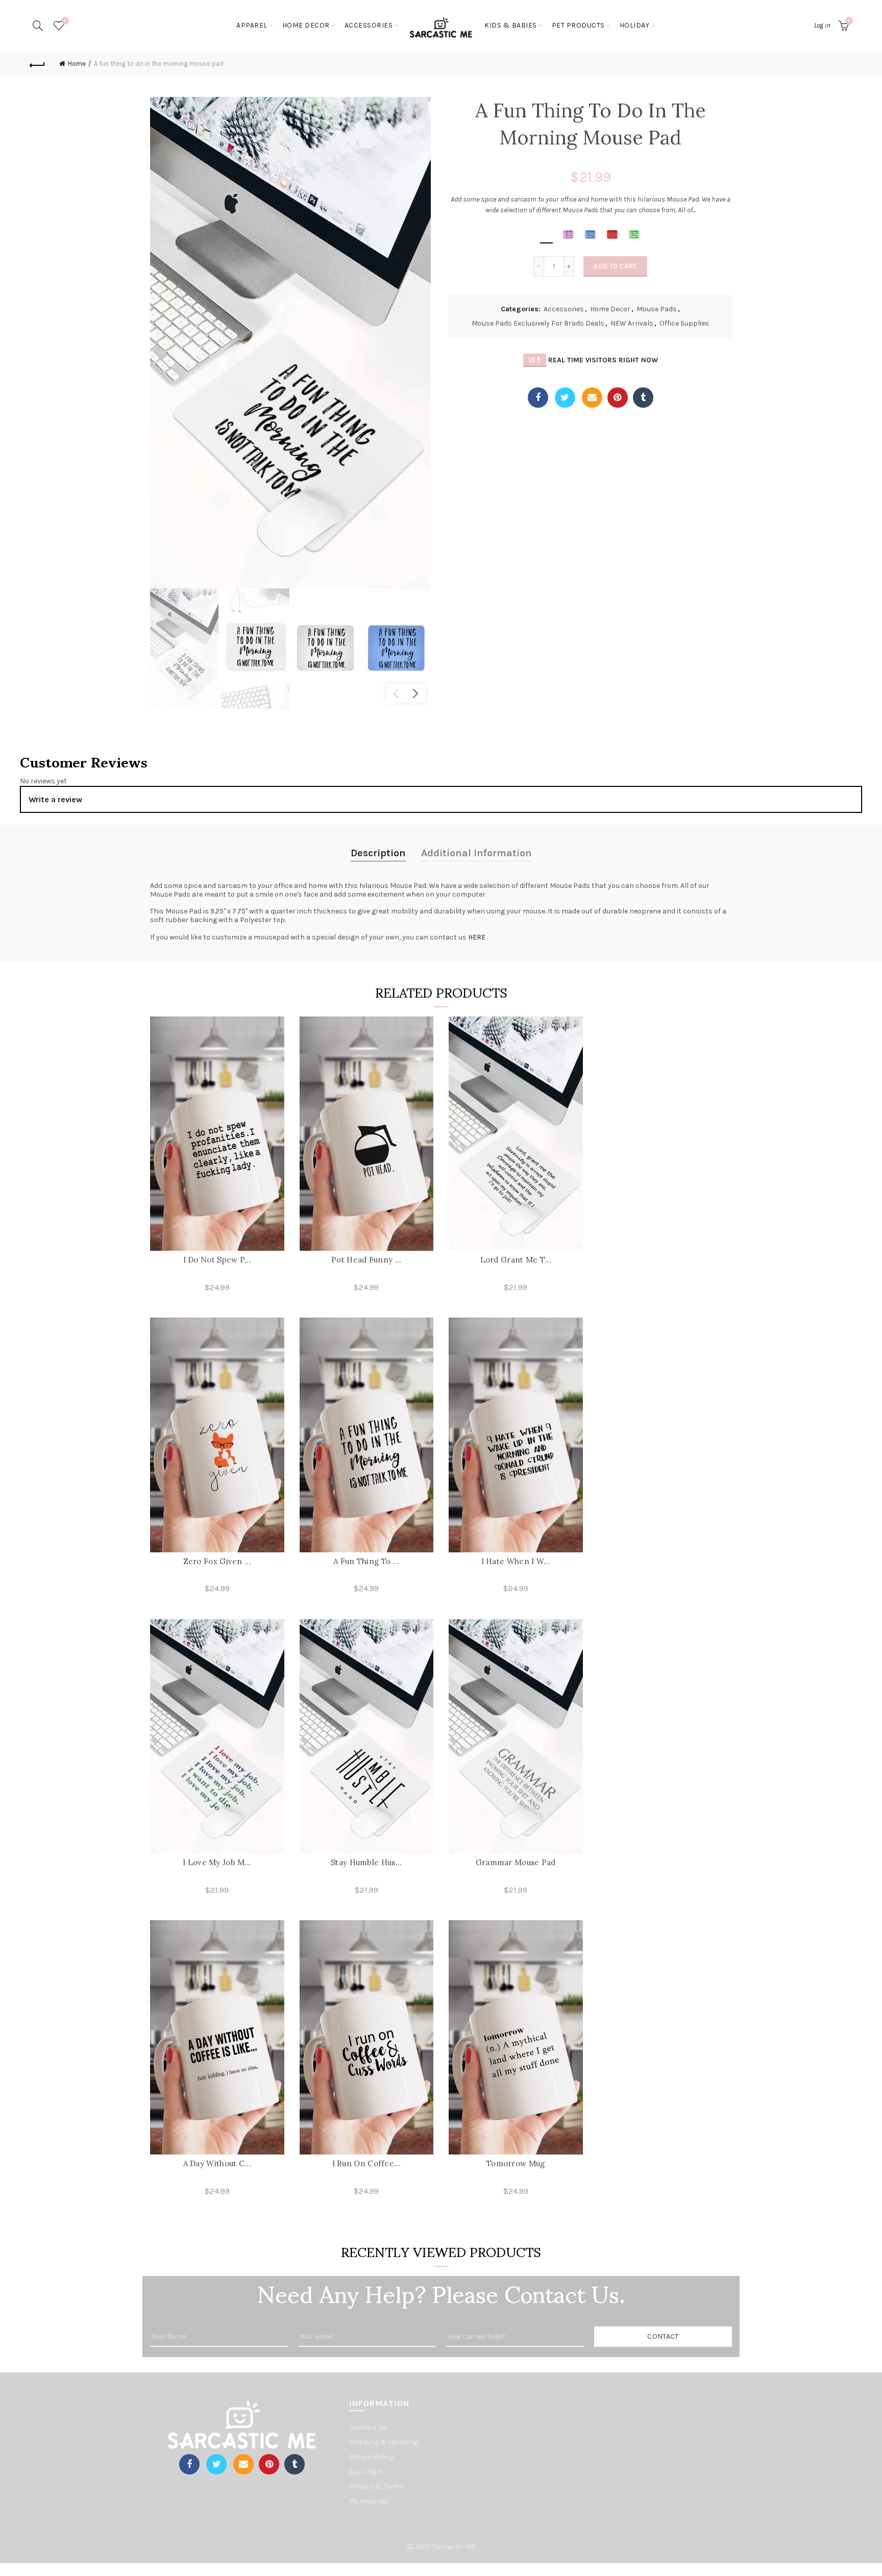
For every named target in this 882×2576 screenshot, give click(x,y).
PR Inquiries (369, 2501)
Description (378, 853)
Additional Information (476, 853)
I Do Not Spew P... (217, 1260)
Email (592, 398)
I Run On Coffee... (366, 2163)
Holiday (635, 25)
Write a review (55, 799)
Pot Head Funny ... (366, 1260)
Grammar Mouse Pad (516, 1862)
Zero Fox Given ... (217, 1561)
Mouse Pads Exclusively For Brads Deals (538, 323)
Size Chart (366, 2472)
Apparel (252, 25)
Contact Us (368, 2427)
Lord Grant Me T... (516, 1260)
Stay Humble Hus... (366, 1862)
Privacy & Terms (376, 2486)
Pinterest (618, 398)
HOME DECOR (306, 25)
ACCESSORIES (369, 25)
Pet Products (578, 25)
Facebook (538, 398)
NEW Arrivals (632, 323)
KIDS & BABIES (511, 25)
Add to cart (615, 266)
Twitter (565, 398)
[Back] (37, 64)
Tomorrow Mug (516, 2163)
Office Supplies (684, 323)
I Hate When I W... (516, 1561)
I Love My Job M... (217, 1862)
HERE (477, 937)
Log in (822, 25)
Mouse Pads (657, 309)
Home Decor (610, 309)
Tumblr (643, 398)
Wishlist (65, 21)
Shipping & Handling (384, 2442)
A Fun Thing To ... (366, 1561)
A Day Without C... (217, 2163)
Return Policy (371, 2457)
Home (77, 64)
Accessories (564, 309)
